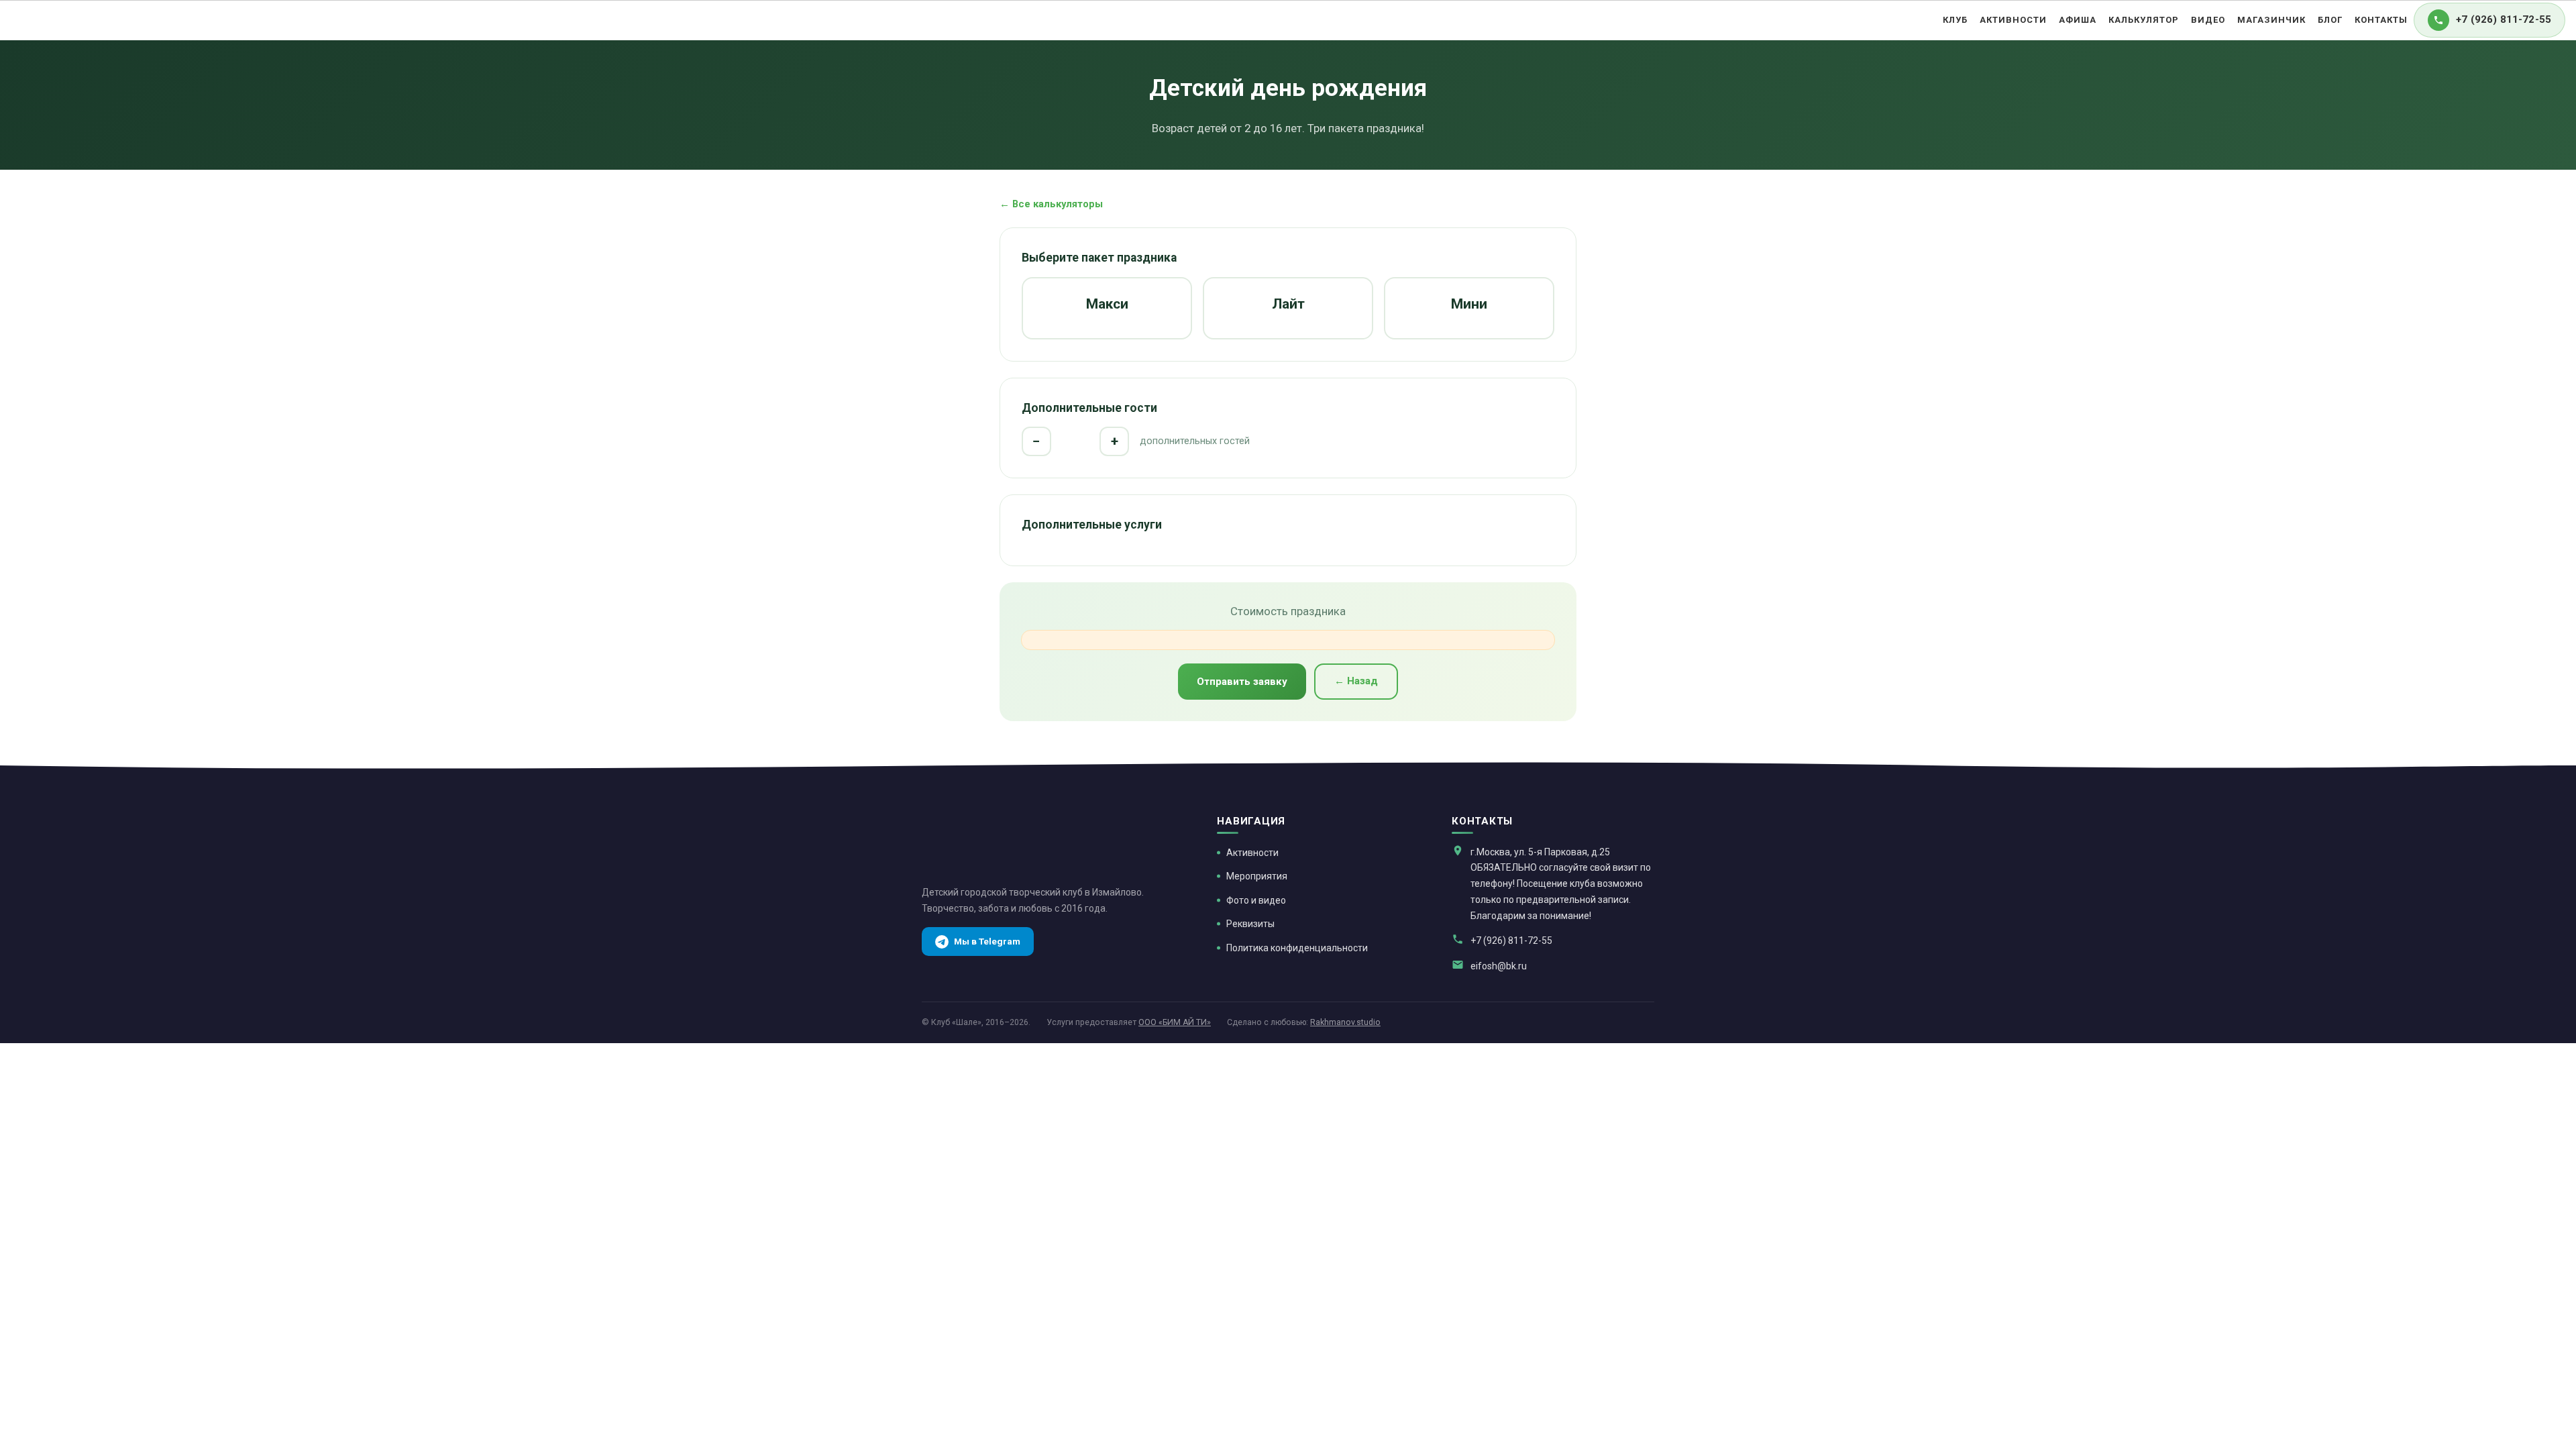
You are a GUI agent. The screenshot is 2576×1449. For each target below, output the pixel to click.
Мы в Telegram (987, 941)
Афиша (2078, 20)
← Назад (1356, 681)
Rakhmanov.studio (1345, 1022)
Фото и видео (1256, 900)
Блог (2330, 20)
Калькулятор (2144, 20)
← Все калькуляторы (1051, 204)
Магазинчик (2271, 20)
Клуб (1955, 20)
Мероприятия (1257, 876)
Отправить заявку (1242, 682)
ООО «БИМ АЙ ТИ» (1175, 1022)
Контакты (2381, 20)
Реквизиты (1250, 924)
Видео (2208, 20)
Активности (2013, 20)
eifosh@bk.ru (1499, 966)
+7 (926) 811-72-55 (1511, 941)
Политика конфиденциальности (1297, 948)
